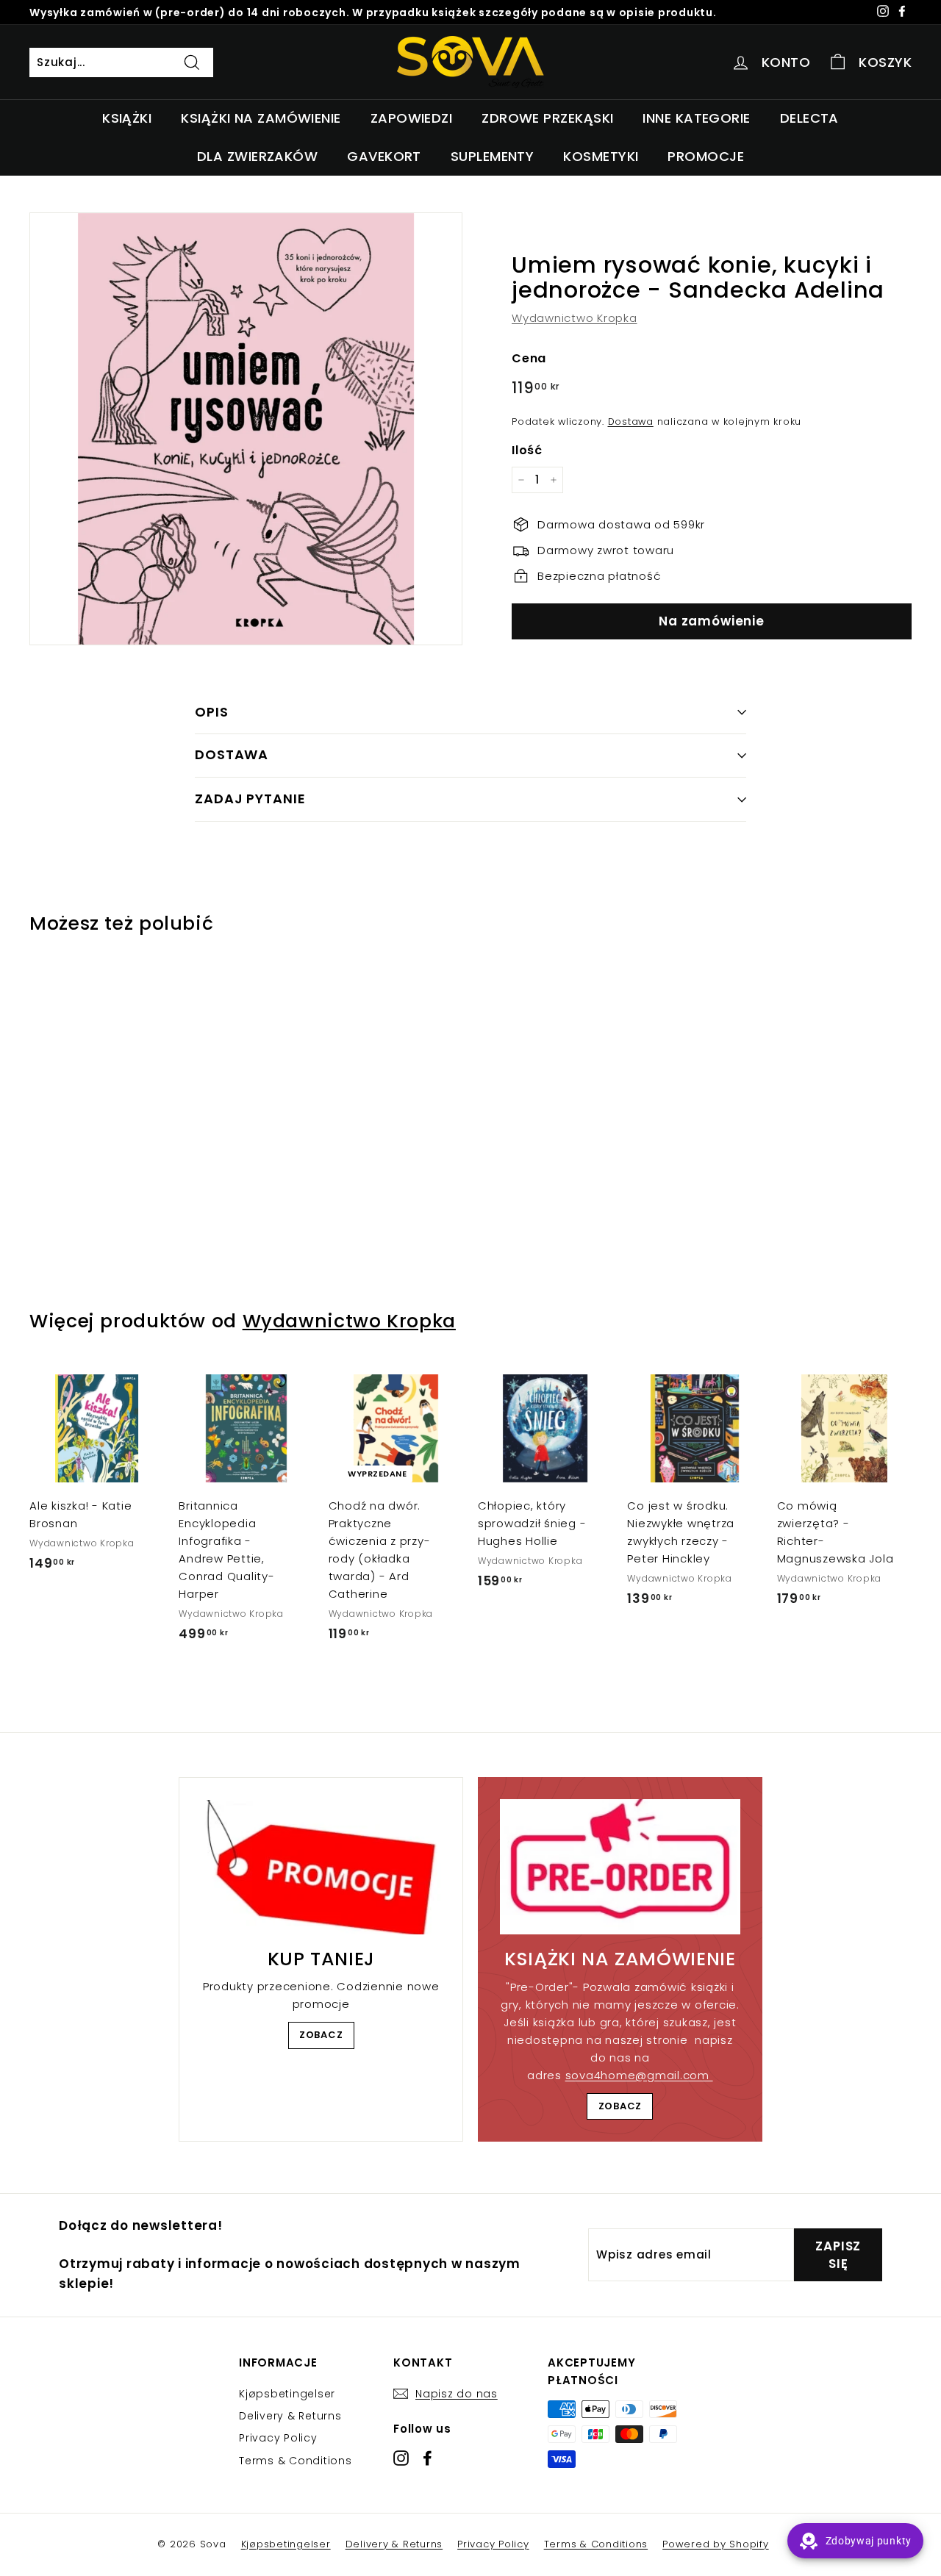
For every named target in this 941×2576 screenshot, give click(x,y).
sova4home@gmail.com (639, 2075)
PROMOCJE (706, 156)
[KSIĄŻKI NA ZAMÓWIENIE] (620, 1867)
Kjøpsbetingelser (287, 2394)
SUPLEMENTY (493, 156)
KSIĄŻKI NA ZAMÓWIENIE (261, 118)
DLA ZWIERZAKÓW (257, 156)
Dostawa (631, 421)
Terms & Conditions (296, 2461)
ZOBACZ (321, 2035)
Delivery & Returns (290, 2416)
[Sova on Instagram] (401, 2457)
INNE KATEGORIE (696, 118)
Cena (529, 358)
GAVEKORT (384, 156)
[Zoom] (246, 429)
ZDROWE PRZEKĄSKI (547, 118)
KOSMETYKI (601, 156)
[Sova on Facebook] (427, 2457)
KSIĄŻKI (127, 118)
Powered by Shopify (716, 2544)
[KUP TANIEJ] (321, 1867)
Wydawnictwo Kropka (575, 318)
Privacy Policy (278, 2438)
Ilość (527, 450)
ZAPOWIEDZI (412, 118)
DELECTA (809, 118)
